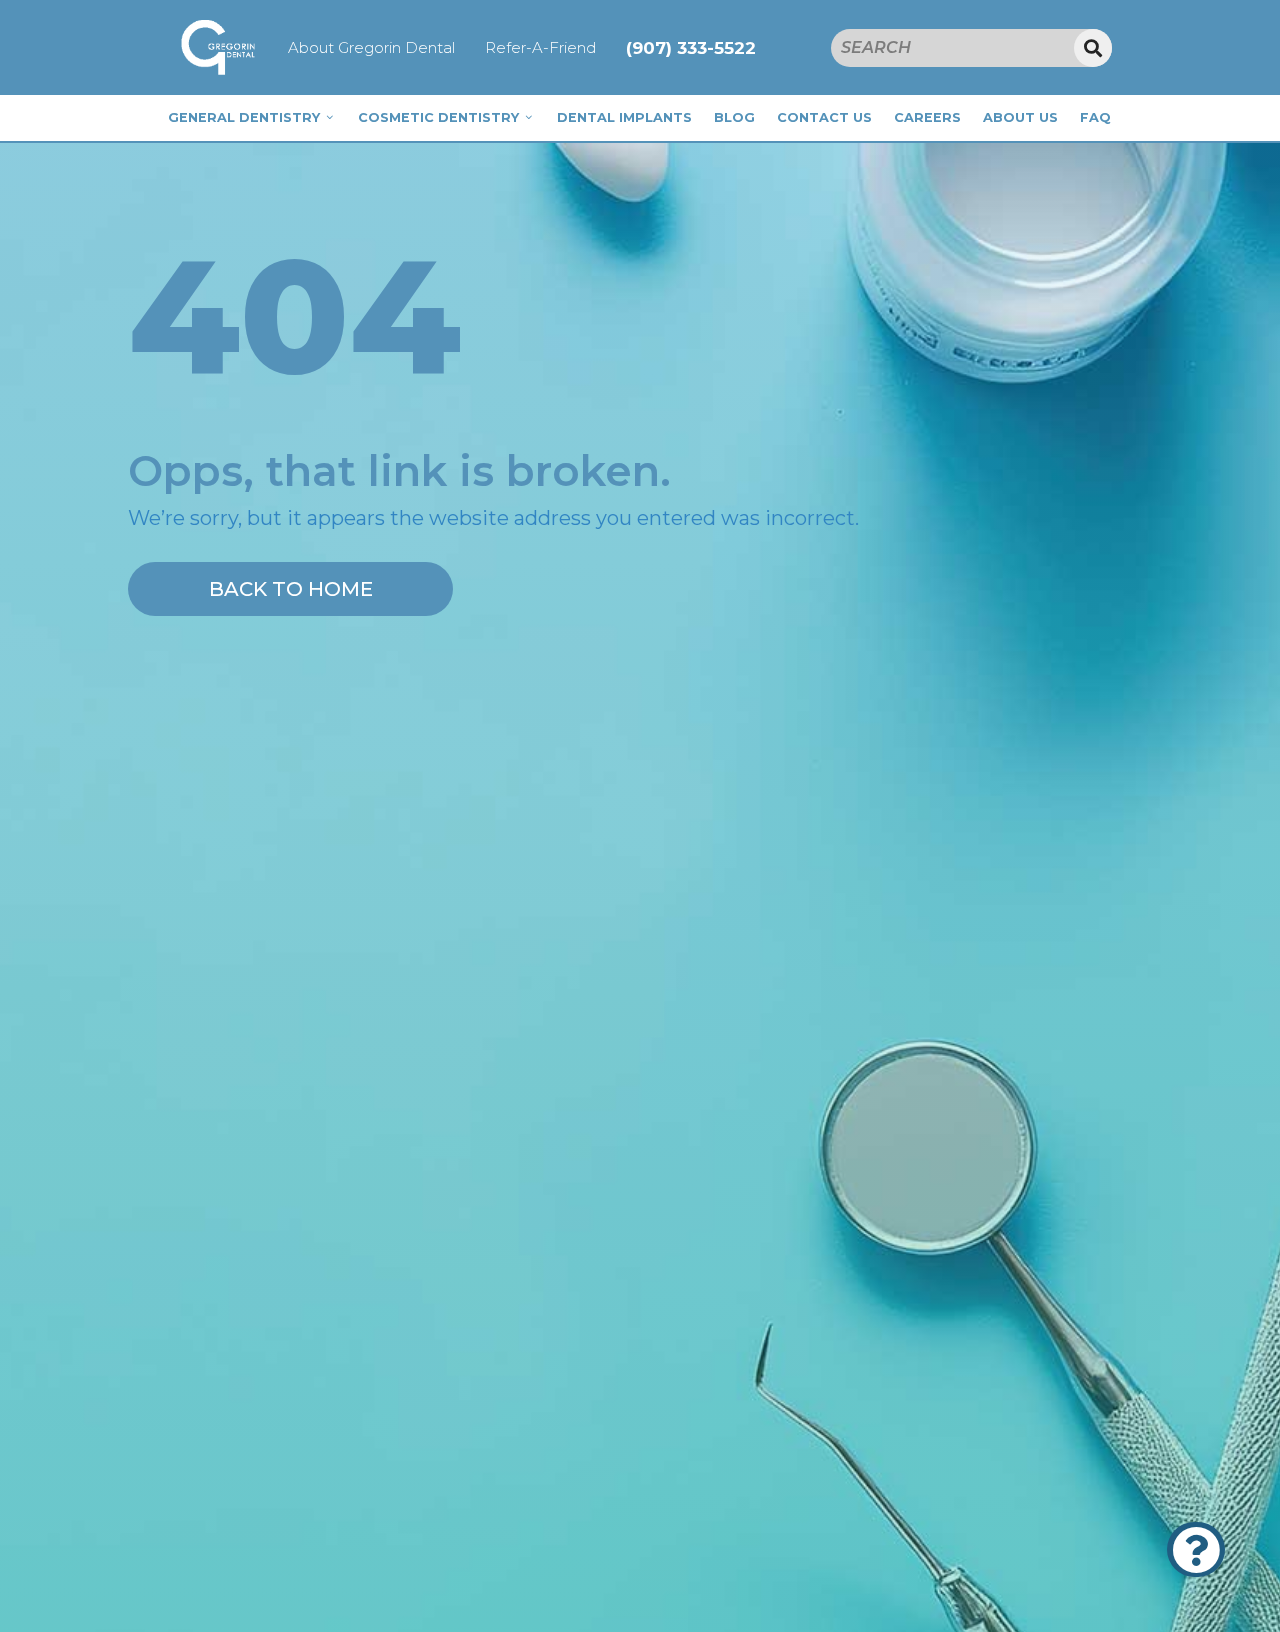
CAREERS (927, 117)
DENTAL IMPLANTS (624, 117)
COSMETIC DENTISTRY (438, 117)
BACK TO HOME (291, 589)
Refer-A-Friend (540, 47)
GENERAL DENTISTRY (244, 117)
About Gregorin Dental (371, 47)
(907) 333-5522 (691, 48)
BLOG (734, 117)
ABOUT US (1020, 117)
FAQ (1095, 117)
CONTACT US (824, 117)
